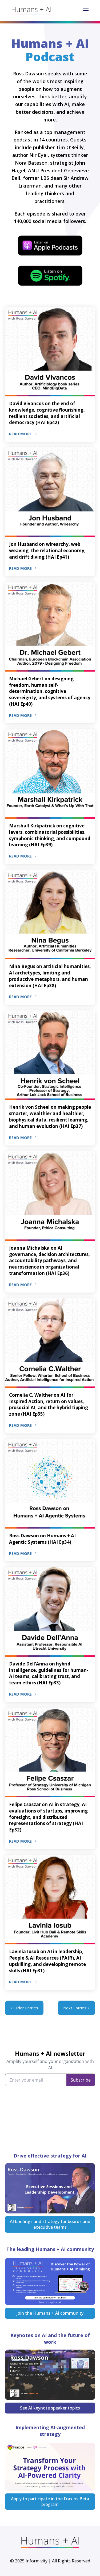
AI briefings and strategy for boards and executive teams (50, 2224)
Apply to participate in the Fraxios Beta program (50, 2502)
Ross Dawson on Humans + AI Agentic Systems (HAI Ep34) (42, 1539)
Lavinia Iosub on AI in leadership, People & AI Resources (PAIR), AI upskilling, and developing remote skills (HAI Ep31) (47, 1961)
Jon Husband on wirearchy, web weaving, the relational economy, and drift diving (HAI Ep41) (47, 550)
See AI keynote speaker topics (50, 2408)
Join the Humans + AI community (50, 2313)
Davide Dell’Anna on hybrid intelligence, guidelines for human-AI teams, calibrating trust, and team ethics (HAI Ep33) (49, 1673)
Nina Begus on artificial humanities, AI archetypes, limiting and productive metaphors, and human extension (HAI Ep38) (50, 976)
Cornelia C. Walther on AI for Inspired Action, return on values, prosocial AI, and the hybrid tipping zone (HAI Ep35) (49, 1404)
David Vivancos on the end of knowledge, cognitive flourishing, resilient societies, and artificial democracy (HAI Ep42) (47, 413)
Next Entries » (76, 2008)
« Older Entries (24, 2008)
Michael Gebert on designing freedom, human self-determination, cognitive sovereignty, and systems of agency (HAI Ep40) (50, 691)
